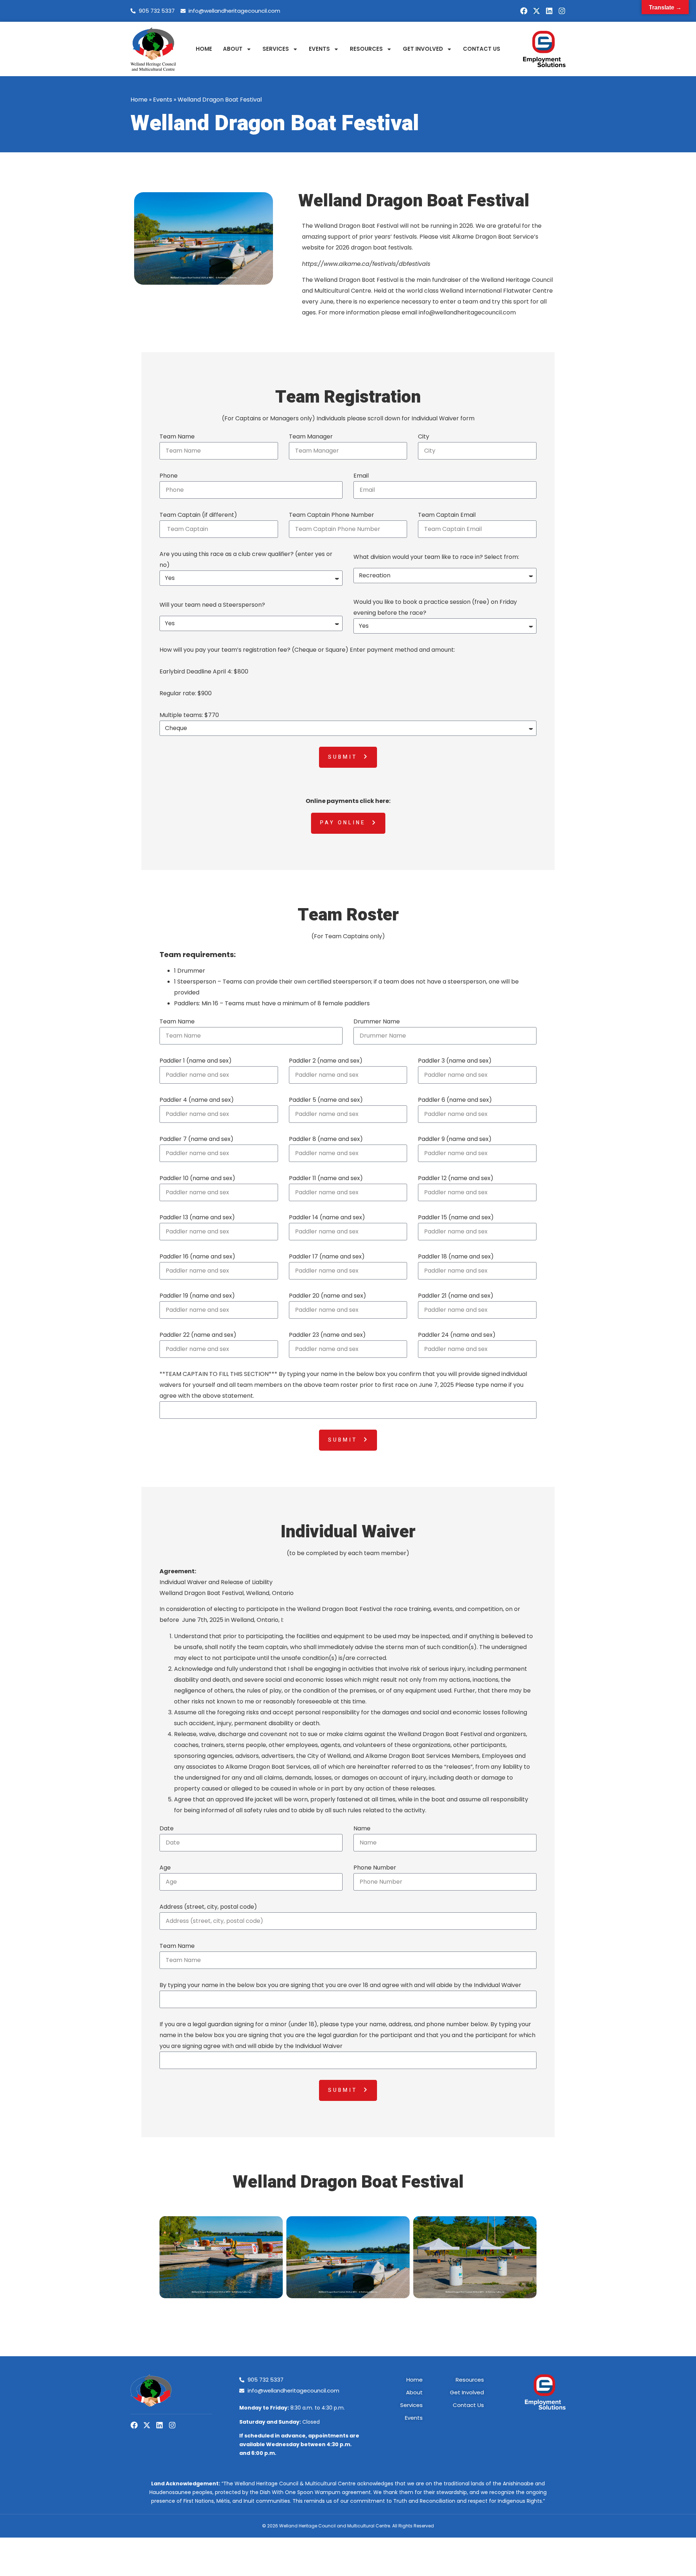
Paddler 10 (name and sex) (197, 1178)
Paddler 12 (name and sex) (456, 1178)
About (233, 49)
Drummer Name (377, 1021)
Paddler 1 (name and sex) (196, 1061)
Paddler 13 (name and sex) (197, 1217)
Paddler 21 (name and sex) (456, 1296)
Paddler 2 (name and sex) (326, 1061)
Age (165, 1868)
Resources (366, 49)
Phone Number (375, 1868)
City (424, 436)
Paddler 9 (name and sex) (455, 1139)
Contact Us (482, 49)
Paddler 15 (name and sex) (456, 1217)
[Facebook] (524, 11)
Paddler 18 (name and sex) (456, 1256)
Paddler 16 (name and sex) (197, 1256)
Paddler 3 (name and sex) (455, 1061)
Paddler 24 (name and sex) (457, 1335)
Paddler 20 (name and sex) (328, 1296)
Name (362, 1828)
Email (361, 476)
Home (204, 49)
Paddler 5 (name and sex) (326, 1100)
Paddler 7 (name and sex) (196, 1139)
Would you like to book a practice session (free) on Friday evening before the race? (435, 607)
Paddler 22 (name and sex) (198, 1335)
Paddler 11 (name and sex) (326, 1178)
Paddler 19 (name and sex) (197, 1296)
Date (167, 1828)
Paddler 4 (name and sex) (197, 1100)
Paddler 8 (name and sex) (326, 1139)
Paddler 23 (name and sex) (327, 1335)
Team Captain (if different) (198, 515)
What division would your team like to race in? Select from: (436, 557)
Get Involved (423, 49)
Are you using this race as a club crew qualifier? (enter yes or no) (246, 559)
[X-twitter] (536, 11)
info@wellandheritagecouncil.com (468, 312)
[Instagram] (562, 11)
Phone (169, 476)
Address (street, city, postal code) (208, 1907)
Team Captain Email (447, 515)
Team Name (177, 436)
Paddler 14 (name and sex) (327, 1217)
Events (319, 49)
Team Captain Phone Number (332, 515)
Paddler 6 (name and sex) (455, 1100)
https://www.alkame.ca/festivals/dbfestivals (367, 264)
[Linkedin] (549, 11)
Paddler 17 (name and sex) (327, 1256)
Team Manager (311, 436)
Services (276, 49)
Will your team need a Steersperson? (212, 605)
